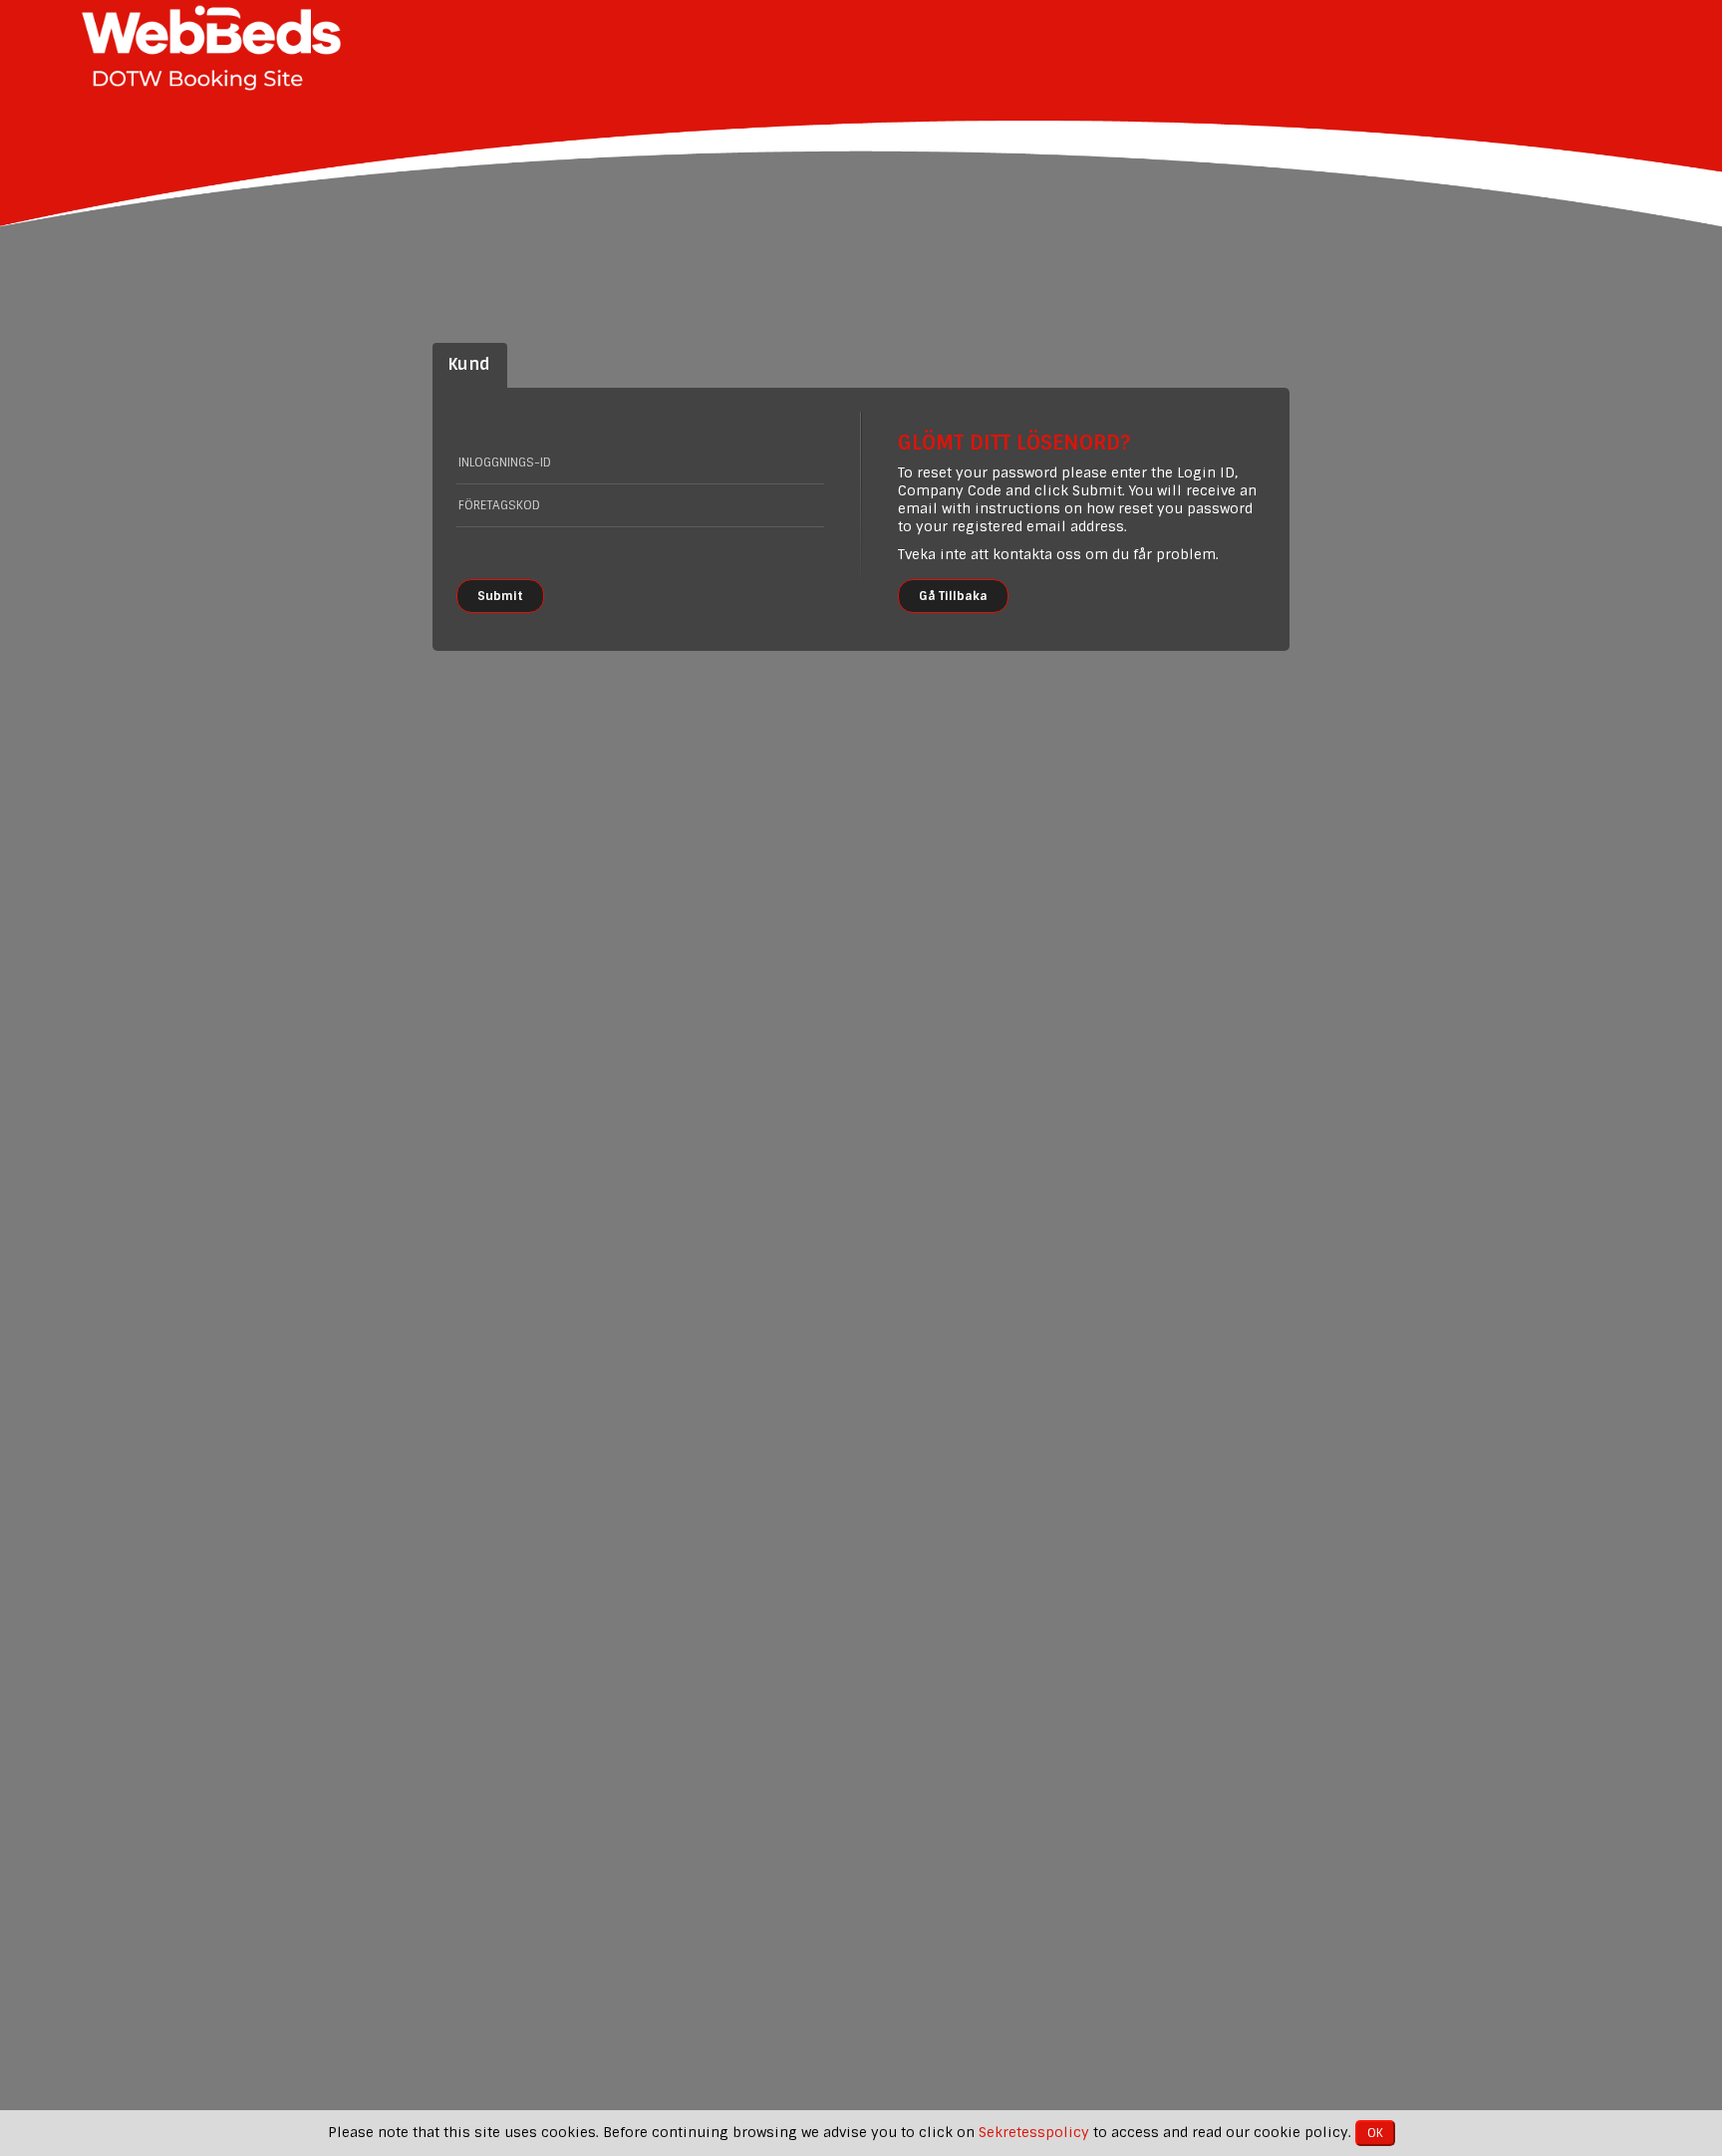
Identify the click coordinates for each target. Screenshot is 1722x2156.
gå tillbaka (953, 596)
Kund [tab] (470, 364)
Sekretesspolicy (1034, 2132)
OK (1375, 2133)
